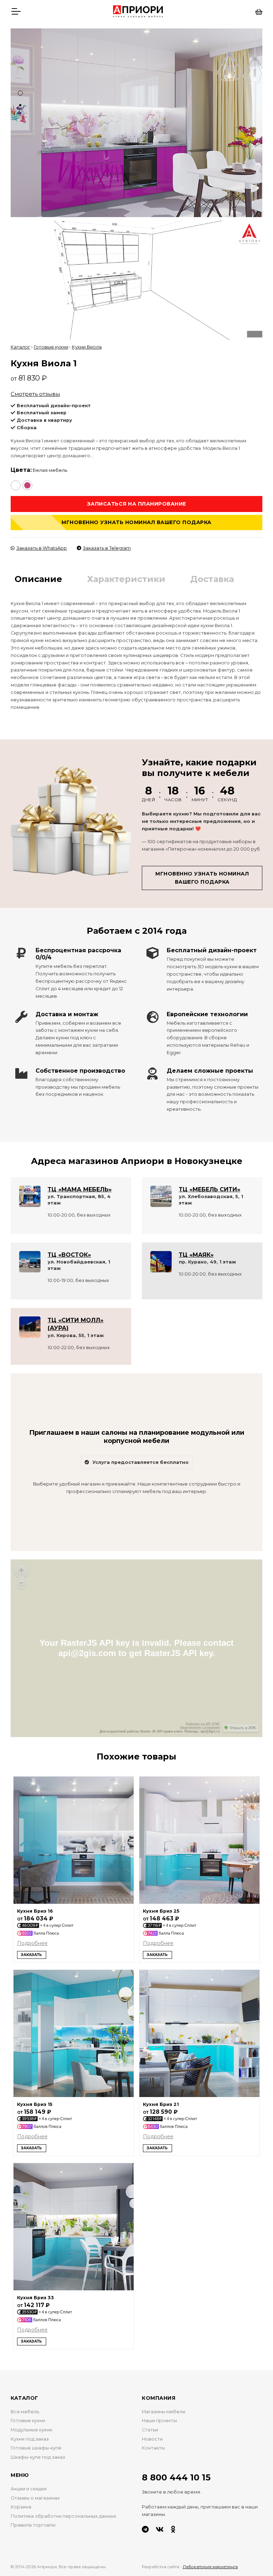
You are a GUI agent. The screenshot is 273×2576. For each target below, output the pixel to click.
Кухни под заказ (30, 2439)
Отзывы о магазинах (35, 2498)
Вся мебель (25, 2412)
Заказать (31, 1955)
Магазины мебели (164, 2412)
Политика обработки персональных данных (63, 2516)
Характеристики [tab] (126, 579)
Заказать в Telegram (107, 548)
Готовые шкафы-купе (36, 2448)
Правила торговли (33, 2525)
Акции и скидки (29, 2489)
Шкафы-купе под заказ (38, 2457)
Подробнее (32, 1943)
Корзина (21, 2507)
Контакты (153, 2448)
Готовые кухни (51, 347)
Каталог (20, 347)
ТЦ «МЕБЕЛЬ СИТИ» (210, 1189)
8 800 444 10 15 (176, 2477)
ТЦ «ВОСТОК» (69, 1255)
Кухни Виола (87, 347)
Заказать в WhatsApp (42, 548)
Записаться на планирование (137, 504)
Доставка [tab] (212, 579)
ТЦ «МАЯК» (196, 1255)
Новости (152, 2439)
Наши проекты (159, 2421)
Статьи (150, 2430)
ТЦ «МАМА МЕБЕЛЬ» (80, 1189)
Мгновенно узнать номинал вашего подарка (136, 522)
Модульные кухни (31, 2430)
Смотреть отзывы (35, 394)
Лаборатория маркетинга (210, 2567)
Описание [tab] (38, 579)
